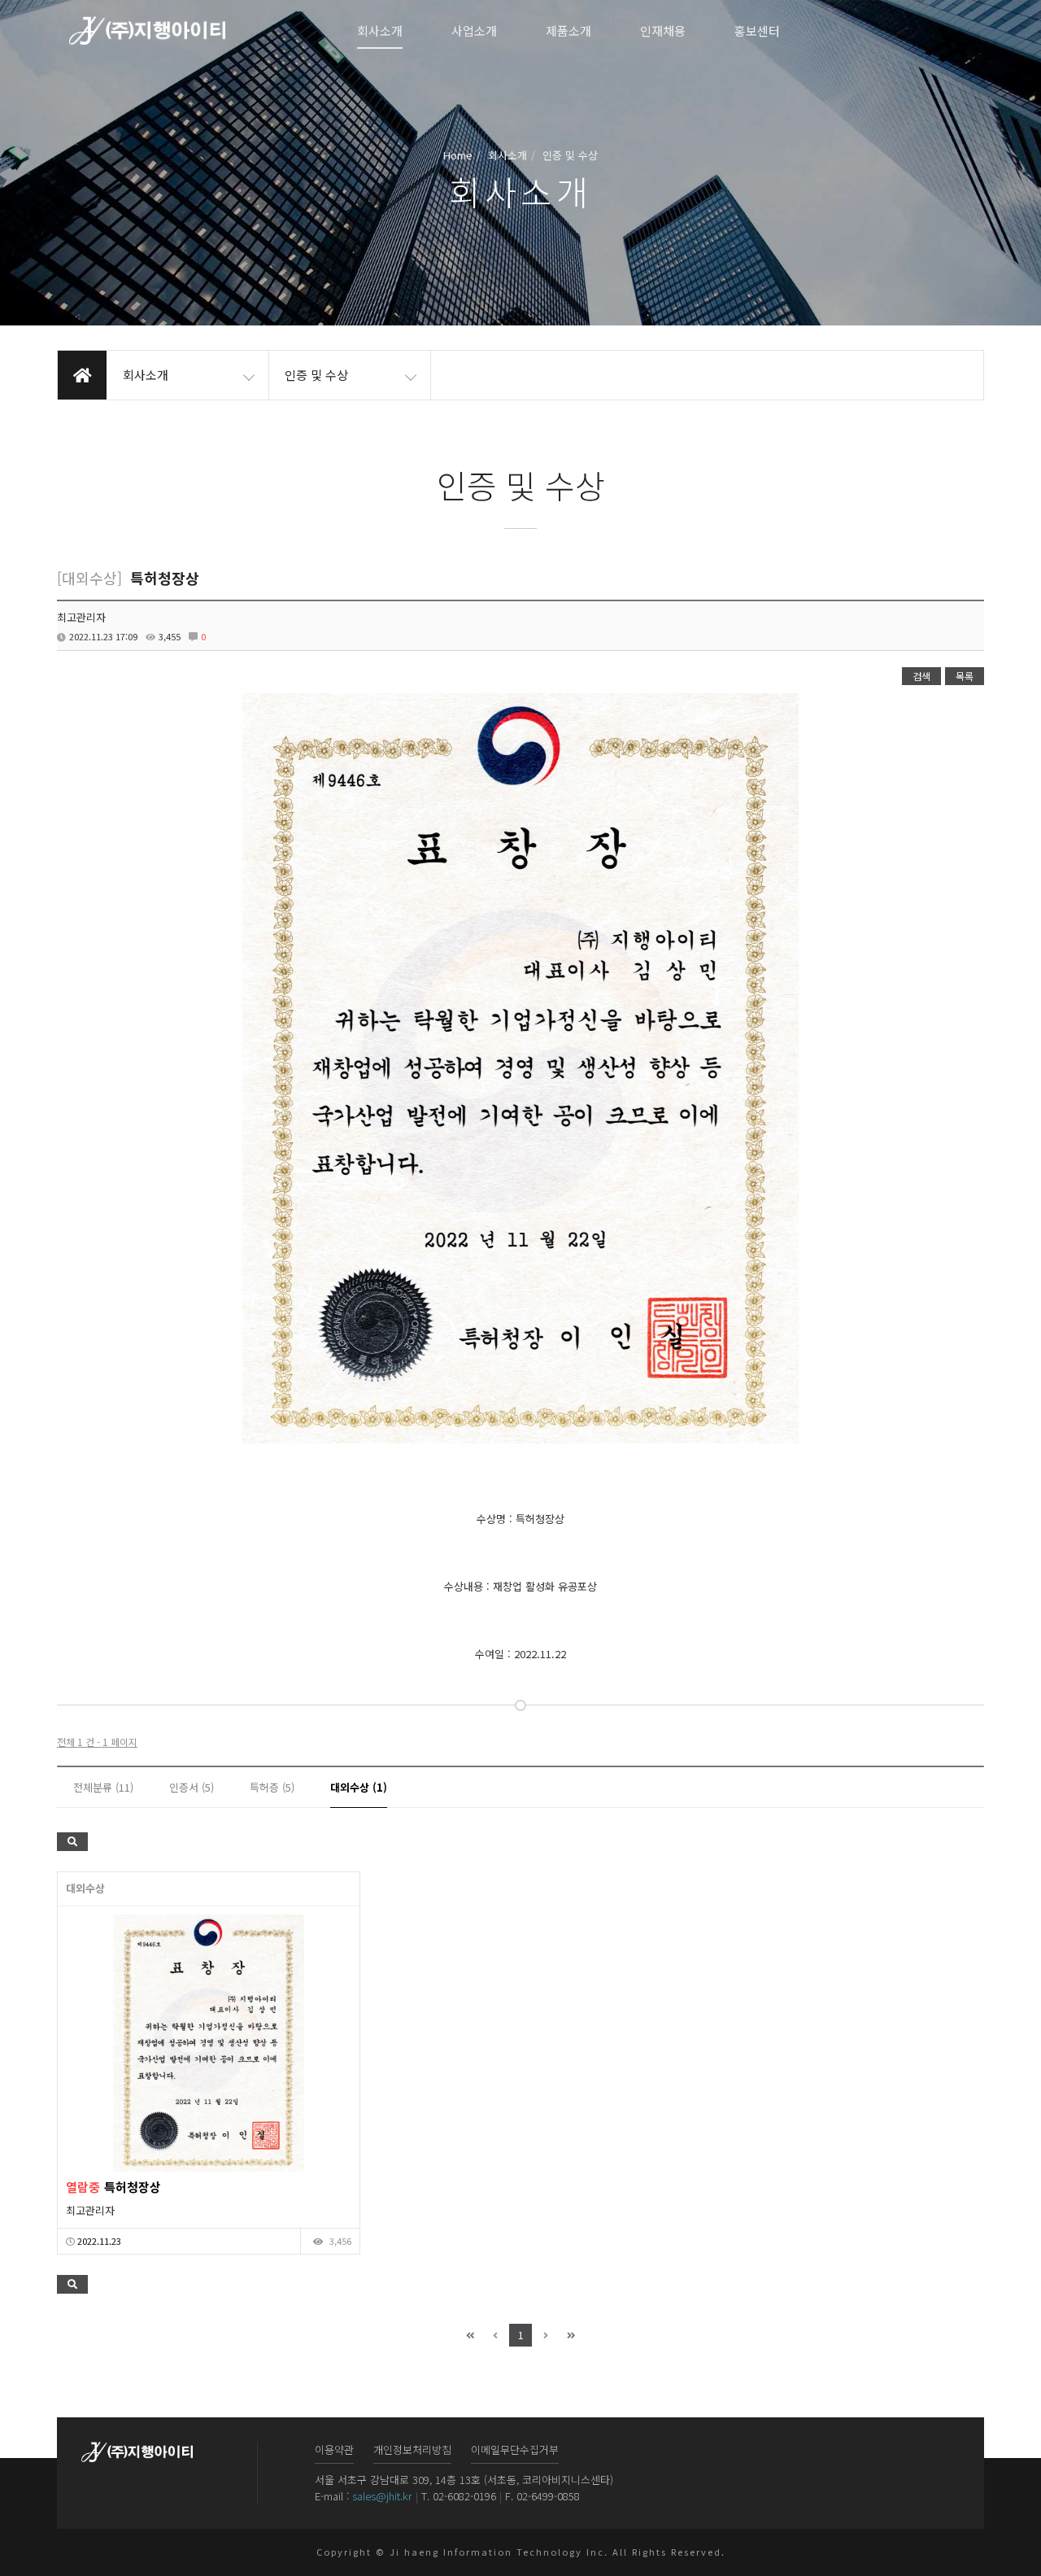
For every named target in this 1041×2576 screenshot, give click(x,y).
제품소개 (568, 31)
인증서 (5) (192, 1787)
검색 (921, 676)
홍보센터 (757, 31)
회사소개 (380, 31)
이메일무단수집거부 (515, 2449)
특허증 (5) (272, 1787)
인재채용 (663, 31)
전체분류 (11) (103, 1787)
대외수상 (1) (359, 1787)
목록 (965, 676)
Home (458, 155)
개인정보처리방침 (412, 2449)
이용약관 (334, 2449)
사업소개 (474, 31)
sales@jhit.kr (382, 2496)
